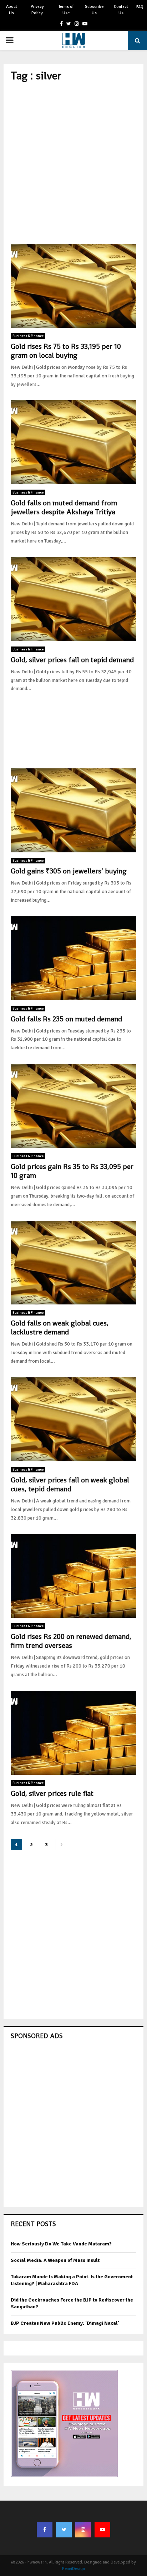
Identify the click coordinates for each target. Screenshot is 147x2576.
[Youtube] (102, 2530)
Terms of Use (66, 10)
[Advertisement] (73, 163)
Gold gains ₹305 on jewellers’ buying (69, 871)
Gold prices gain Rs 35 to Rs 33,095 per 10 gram (72, 1171)
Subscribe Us (94, 10)
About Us (12, 10)
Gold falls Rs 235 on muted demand (66, 1019)
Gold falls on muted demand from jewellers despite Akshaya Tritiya (64, 507)
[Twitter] (64, 2530)
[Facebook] (45, 2530)
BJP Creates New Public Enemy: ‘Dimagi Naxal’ (65, 2323)
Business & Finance (28, 336)
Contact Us (121, 10)
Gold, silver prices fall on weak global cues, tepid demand (70, 1484)
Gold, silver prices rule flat (52, 1793)
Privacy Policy (37, 10)
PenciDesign (73, 2569)
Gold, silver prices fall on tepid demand (72, 660)
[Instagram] (83, 2530)
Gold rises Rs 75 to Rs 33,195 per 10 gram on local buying (66, 351)
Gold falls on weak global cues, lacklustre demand (60, 1327)
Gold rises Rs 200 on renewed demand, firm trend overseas (71, 1641)
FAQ (140, 7)
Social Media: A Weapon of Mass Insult (55, 2260)
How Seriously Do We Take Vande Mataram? (61, 2244)
